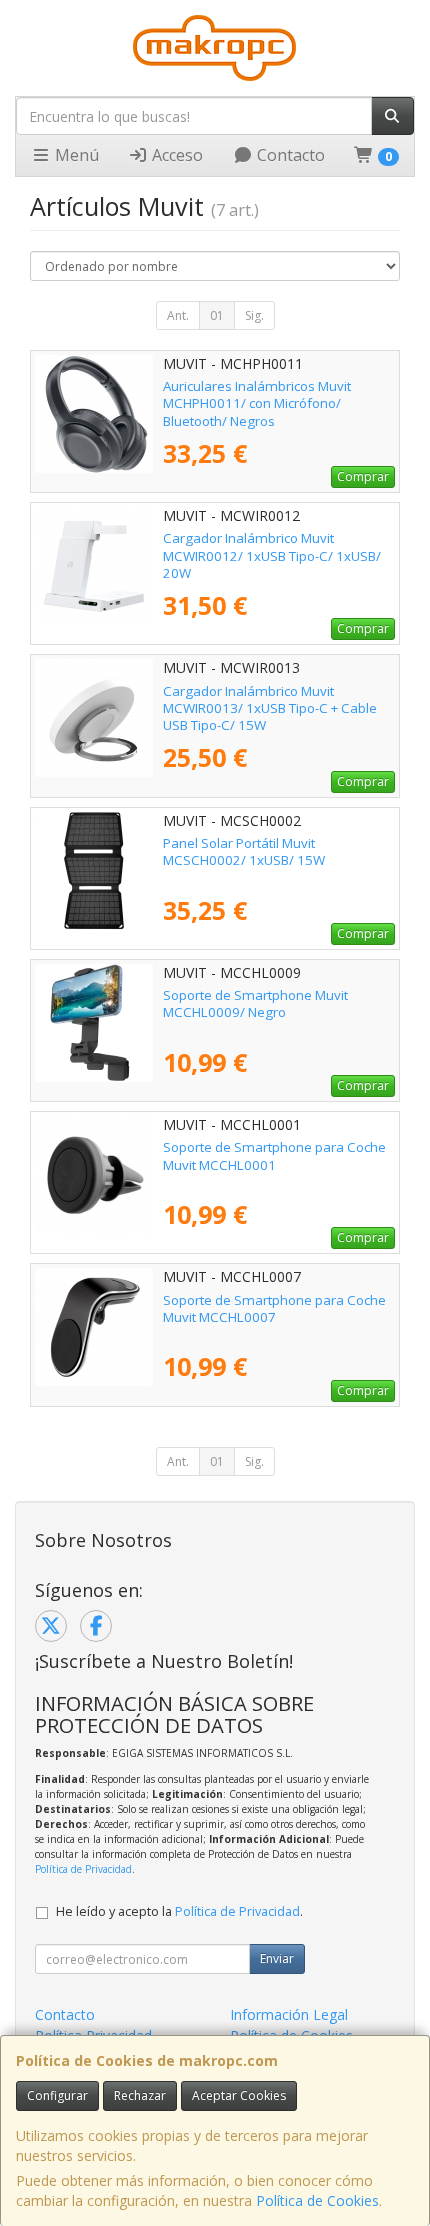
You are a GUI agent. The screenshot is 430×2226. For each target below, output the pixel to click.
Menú (75, 155)
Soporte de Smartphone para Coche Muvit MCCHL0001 (274, 1155)
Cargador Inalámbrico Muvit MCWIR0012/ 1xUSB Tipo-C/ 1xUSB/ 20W (272, 555)
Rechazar (140, 2095)
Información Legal (289, 2014)
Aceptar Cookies (239, 2095)
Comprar (363, 476)
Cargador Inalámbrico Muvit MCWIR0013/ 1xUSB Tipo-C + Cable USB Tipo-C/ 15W (270, 708)
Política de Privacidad (83, 1869)
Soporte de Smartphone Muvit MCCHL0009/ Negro (255, 1003)
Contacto (289, 155)
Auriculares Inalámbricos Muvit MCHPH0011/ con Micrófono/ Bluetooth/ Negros (257, 403)
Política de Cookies (317, 2200)
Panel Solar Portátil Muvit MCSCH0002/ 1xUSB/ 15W (244, 851)
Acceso (175, 155)
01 (217, 315)
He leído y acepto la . (179, 1911)
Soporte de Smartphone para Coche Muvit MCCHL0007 (274, 1308)
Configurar (57, 2095)
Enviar (277, 1958)
